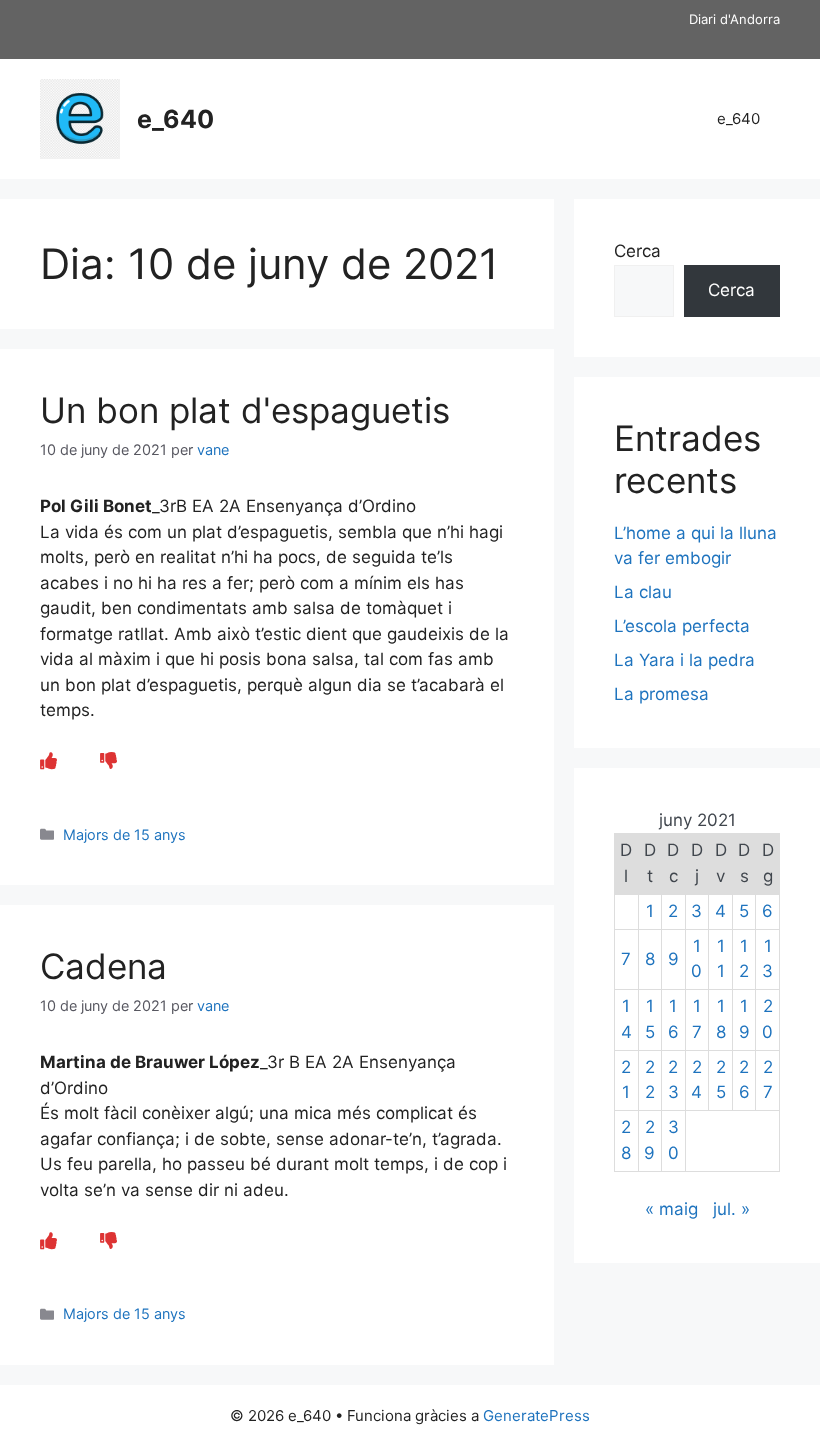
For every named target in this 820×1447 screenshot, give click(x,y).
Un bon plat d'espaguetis (245, 410)
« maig (671, 1209)
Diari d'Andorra (734, 19)
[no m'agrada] (108, 761)
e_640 (175, 119)
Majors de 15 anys (124, 834)
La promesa (661, 694)
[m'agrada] (48, 761)
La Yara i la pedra (684, 660)
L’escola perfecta (682, 626)
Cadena (103, 966)
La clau (643, 592)
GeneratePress (536, 1415)
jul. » (731, 1209)
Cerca (637, 251)
